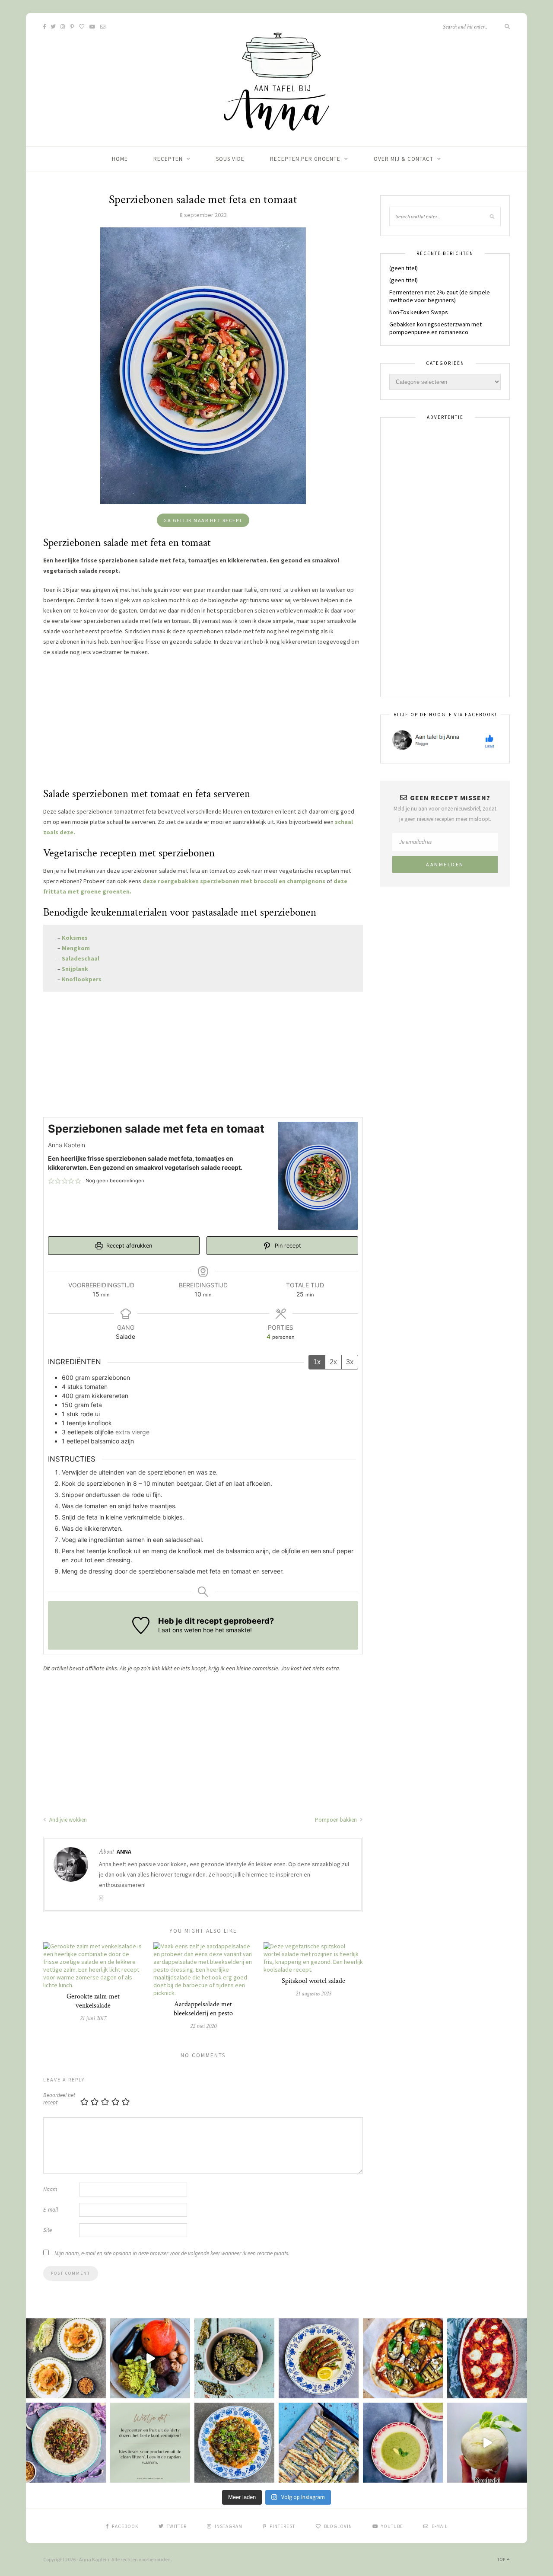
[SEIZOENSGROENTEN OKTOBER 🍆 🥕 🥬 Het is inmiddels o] (150, 2358)
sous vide (230, 159)
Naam (50, 2189)
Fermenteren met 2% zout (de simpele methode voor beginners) (440, 296)
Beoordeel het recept (59, 2099)
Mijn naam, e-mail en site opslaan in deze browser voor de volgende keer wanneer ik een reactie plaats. (172, 2253)
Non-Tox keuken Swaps (419, 312)
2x (333, 1362)
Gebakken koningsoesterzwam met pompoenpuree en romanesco (435, 328)
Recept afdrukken (128, 1246)
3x (350, 1362)
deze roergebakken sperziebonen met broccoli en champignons (235, 881)
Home (120, 159)
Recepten (168, 159)
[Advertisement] (203, 726)
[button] (51, 1181)
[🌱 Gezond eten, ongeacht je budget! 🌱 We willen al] (150, 2443)
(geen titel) (404, 268)
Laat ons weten (180, 1630)
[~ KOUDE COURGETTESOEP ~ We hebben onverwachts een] (403, 2443)
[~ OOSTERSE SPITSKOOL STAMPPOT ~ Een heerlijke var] (66, 2358)
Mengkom (76, 948)
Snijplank (75, 969)
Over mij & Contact (404, 159)
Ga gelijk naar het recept (203, 520)
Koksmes (75, 938)
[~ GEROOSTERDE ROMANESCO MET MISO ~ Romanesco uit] (234, 2443)
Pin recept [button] (287, 1246)
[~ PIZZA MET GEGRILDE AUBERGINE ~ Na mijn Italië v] (403, 2358)
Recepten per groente (305, 159)
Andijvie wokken (67, 1820)
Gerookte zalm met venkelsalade (93, 2001)
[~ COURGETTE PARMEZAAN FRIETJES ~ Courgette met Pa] (319, 2443)
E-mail (51, 2210)
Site (48, 2230)
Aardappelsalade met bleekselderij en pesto (203, 2009)
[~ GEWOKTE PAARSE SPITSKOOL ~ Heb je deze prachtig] (66, 2443)
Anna (124, 1851)
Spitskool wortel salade (313, 1981)
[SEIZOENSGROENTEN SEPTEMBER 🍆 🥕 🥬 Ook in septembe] (487, 2443)
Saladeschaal (81, 958)
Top (502, 2559)
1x (317, 1362)
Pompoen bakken (337, 1820)
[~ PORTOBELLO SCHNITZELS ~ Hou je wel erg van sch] (319, 2358)
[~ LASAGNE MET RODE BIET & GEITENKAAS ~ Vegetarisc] (487, 2358)
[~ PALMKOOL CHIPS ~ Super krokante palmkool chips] (234, 2358)
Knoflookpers (82, 979)
